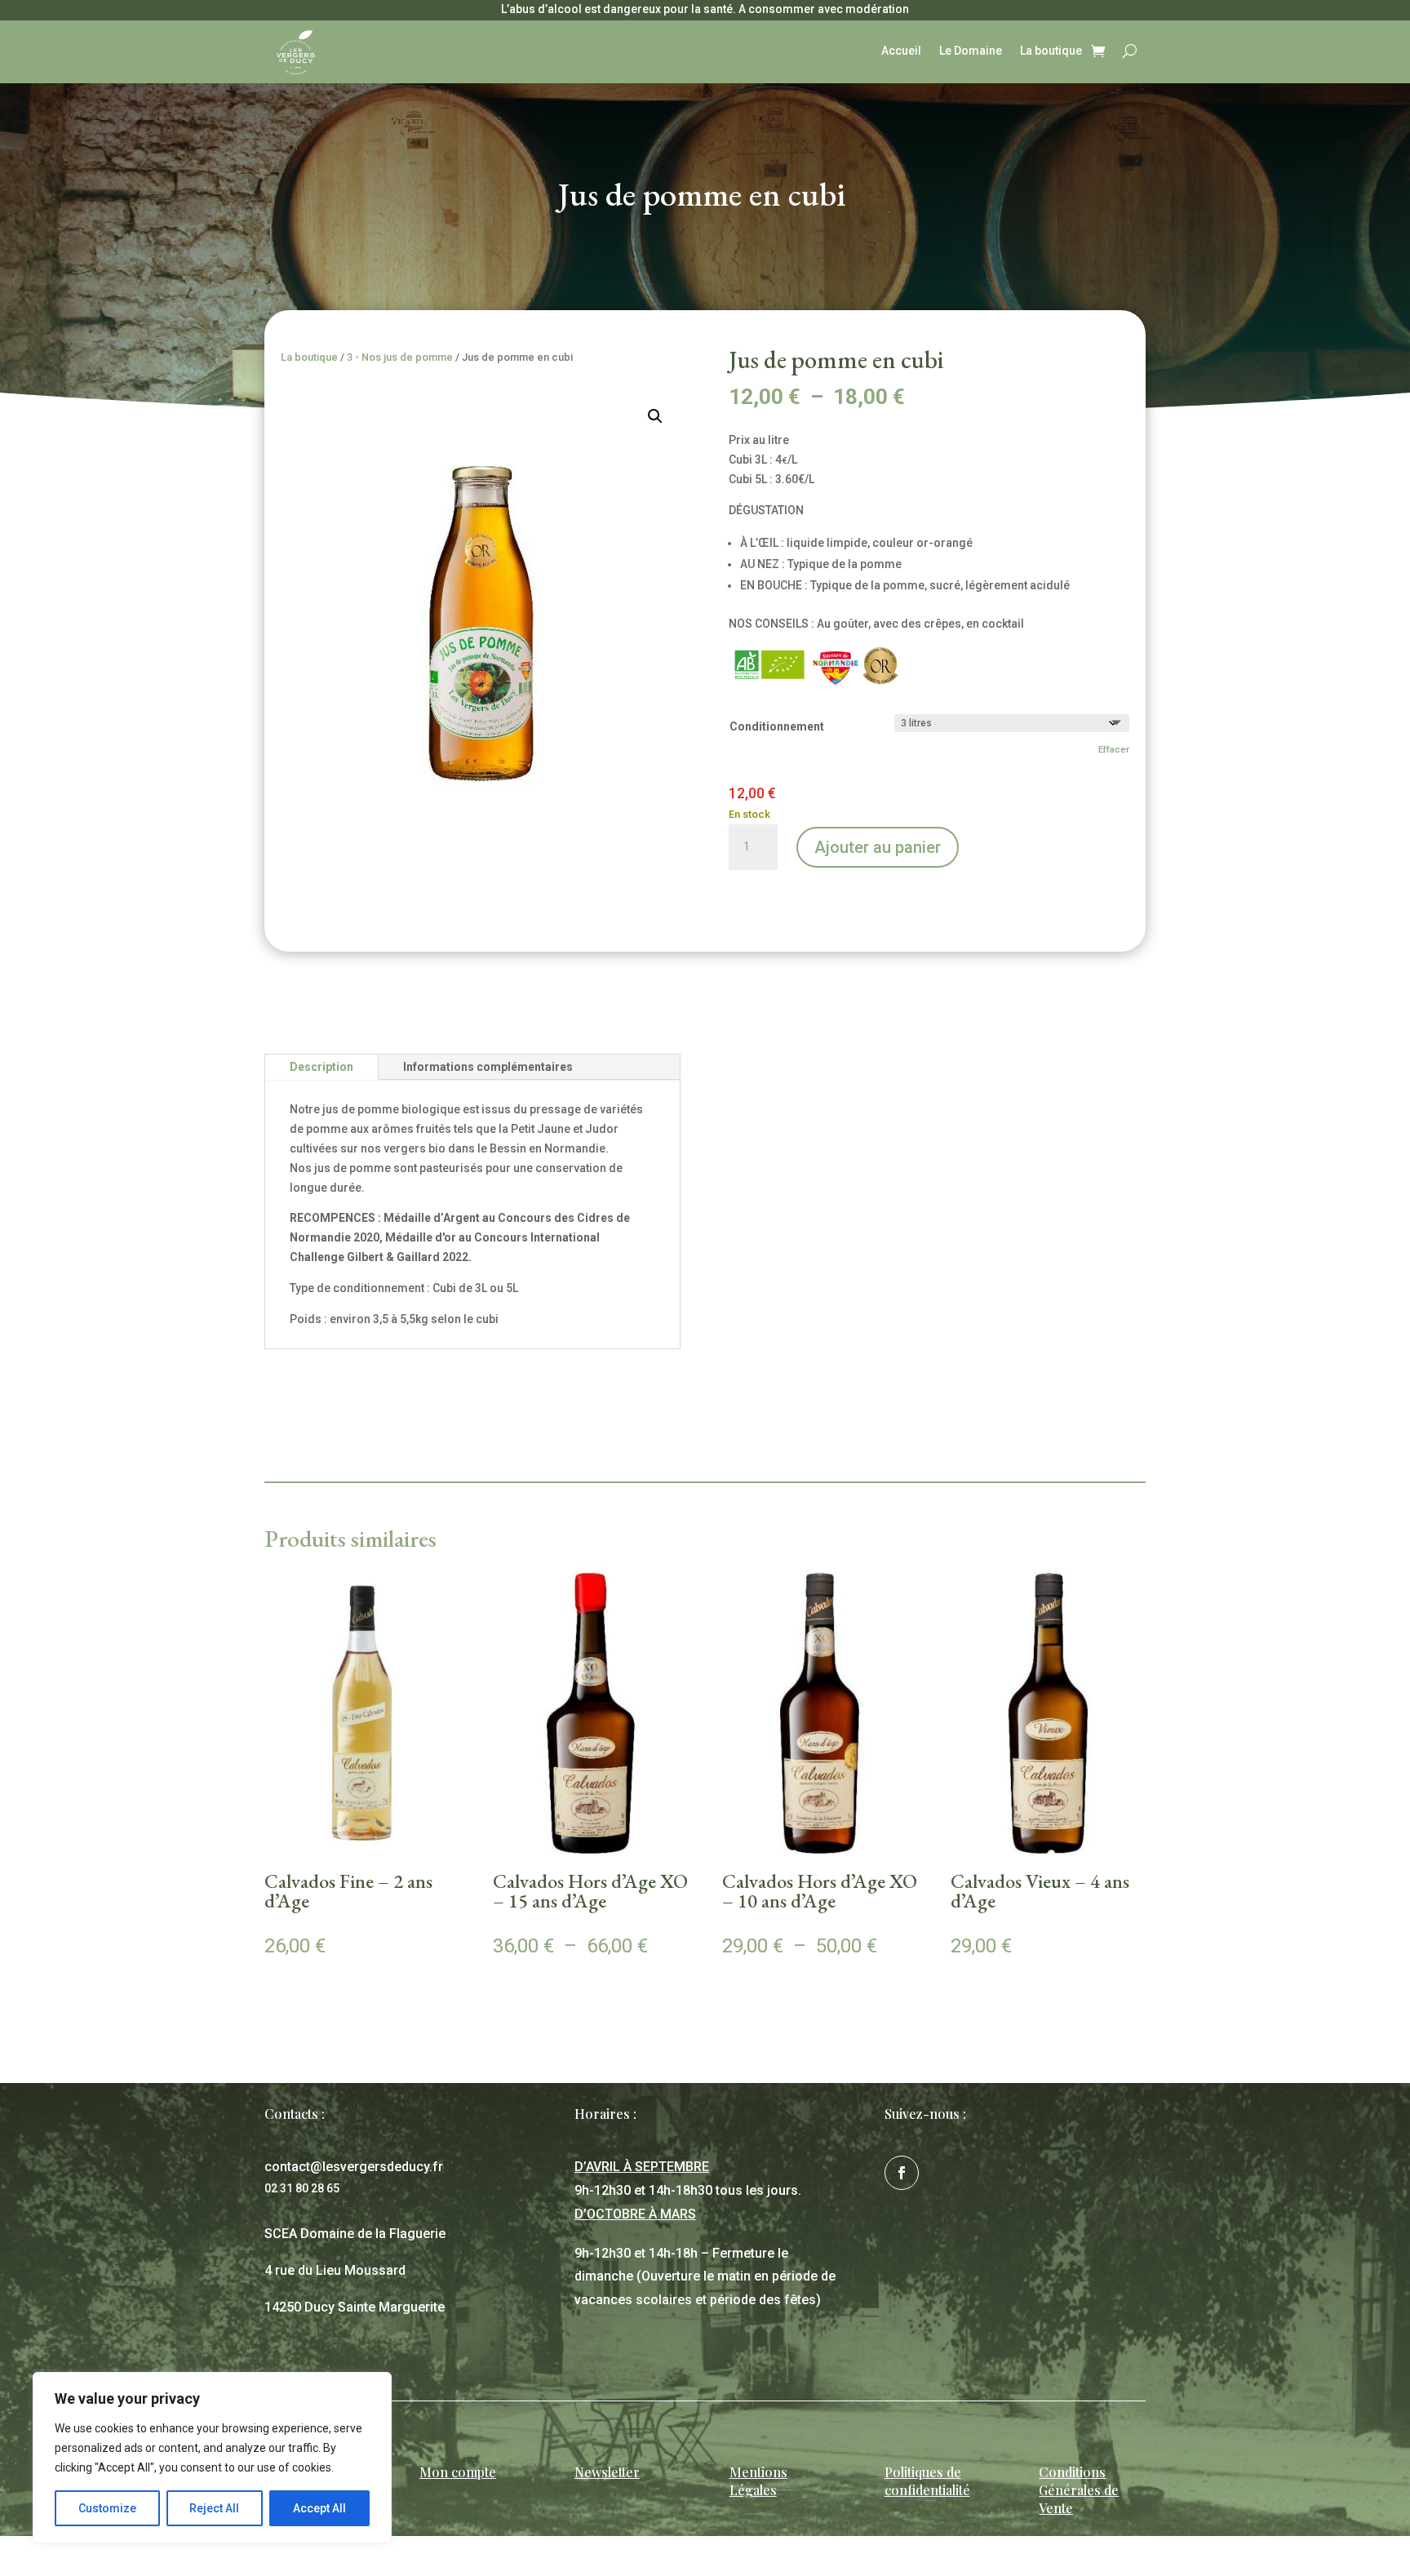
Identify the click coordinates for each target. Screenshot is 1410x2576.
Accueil (901, 51)
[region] (212, 2458)
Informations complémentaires (488, 1067)
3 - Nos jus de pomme (400, 357)
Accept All (319, 2508)
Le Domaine (971, 51)
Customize (107, 2508)
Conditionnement (777, 726)
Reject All (214, 2508)
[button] (655, 416)
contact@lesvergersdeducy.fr (354, 2167)
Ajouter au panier (878, 847)
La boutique (1051, 51)
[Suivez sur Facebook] (902, 2173)
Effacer (1114, 749)
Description (321, 1067)
